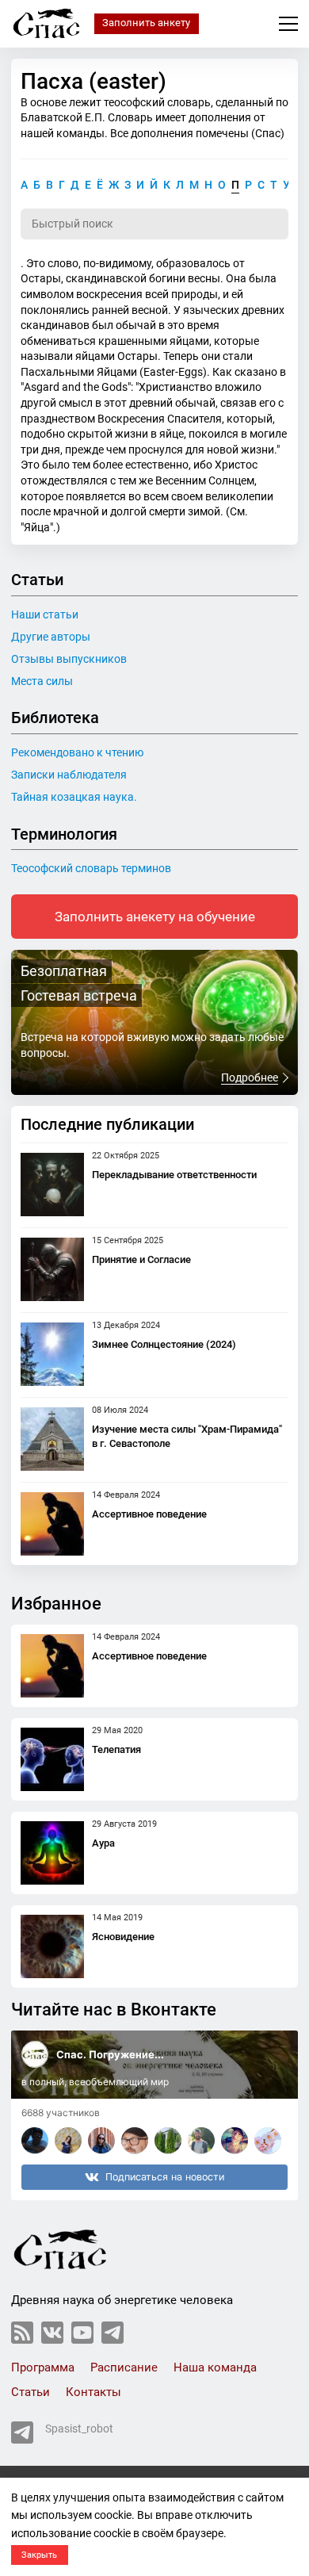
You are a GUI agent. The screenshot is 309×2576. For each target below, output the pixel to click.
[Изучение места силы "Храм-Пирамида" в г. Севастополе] (52, 1439)
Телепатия (116, 1749)
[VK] (52, 2333)
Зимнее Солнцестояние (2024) (164, 1344)
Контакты (93, 2392)
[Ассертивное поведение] (52, 1524)
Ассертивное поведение (149, 1514)
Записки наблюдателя (69, 775)
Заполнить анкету (146, 23)
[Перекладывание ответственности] (52, 1185)
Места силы (42, 681)
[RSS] (22, 2333)
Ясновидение (123, 1937)
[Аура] (52, 1853)
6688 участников (61, 2113)
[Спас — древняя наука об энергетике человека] (47, 23)
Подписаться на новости (165, 2177)
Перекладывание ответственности (174, 1175)
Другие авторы (51, 637)
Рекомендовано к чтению (77, 752)
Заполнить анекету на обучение (155, 917)
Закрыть (39, 2555)
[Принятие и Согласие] (52, 1269)
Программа (43, 2367)
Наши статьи (45, 614)
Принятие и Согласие (141, 1259)
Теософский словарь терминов (91, 868)
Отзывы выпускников (69, 659)
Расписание (124, 2367)
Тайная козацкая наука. (74, 797)
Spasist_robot (79, 2429)
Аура (103, 1843)
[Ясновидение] (52, 1946)
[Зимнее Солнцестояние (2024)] (52, 1354)
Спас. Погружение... (110, 2054)
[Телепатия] (52, 1759)
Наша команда (215, 2367)
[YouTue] (82, 2333)
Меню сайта (288, 24)
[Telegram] (113, 2333)
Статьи (31, 2392)
